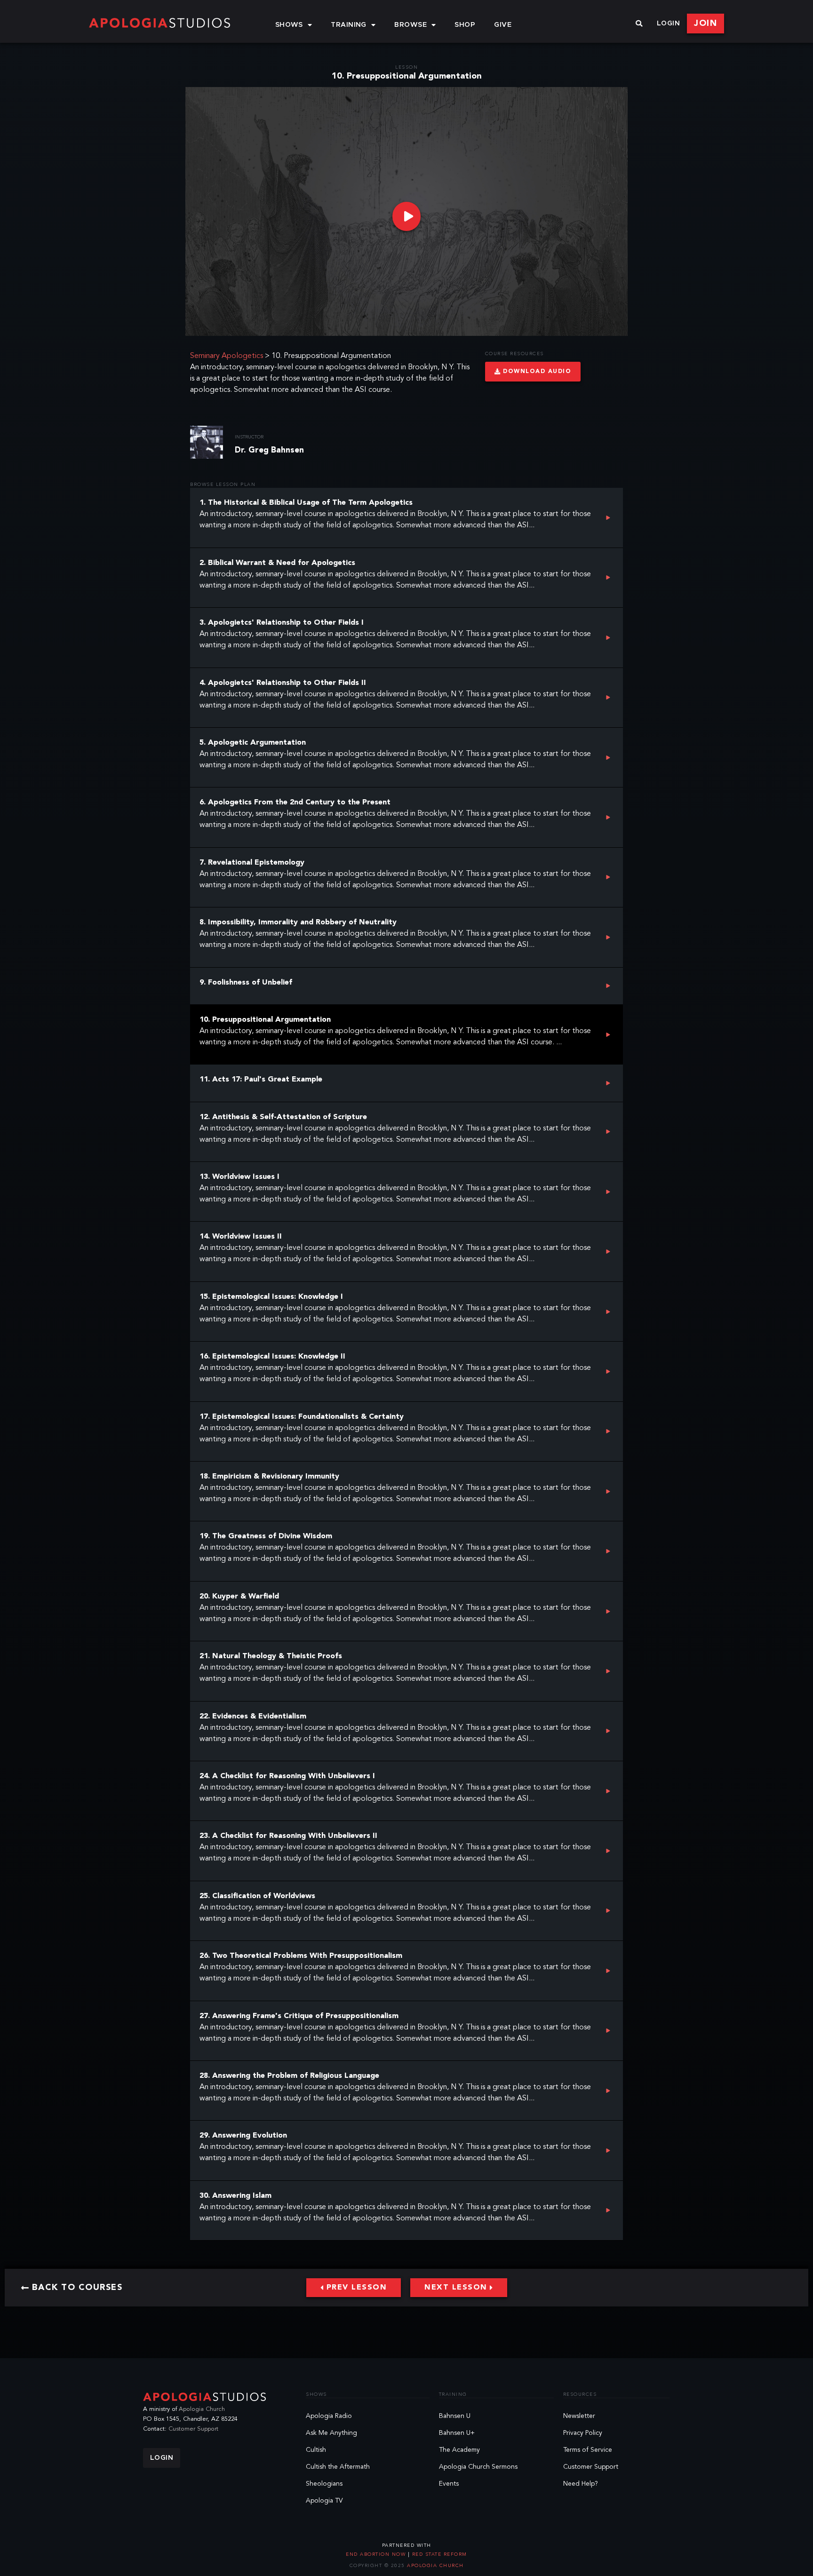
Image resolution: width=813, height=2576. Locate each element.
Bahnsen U (455, 2416)
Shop (465, 25)
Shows (289, 25)
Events (449, 2484)
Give (503, 25)
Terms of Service (588, 2450)
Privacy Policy (583, 2433)
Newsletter (579, 2416)
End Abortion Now (377, 2554)
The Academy (459, 2450)
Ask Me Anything (331, 2433)
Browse (410, 25)
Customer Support (193, 2429)
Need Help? (581, 2484)
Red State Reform (438, 2554)
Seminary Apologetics (227, 356)
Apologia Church (202, 2409)
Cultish (316, 2450)
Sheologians (324, 2484)
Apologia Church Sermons (478, 2467)
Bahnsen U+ (457, 2433)
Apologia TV (324, 2501)
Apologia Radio (329, 2416)
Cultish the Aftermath (338, 2467)
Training (349, 25)
